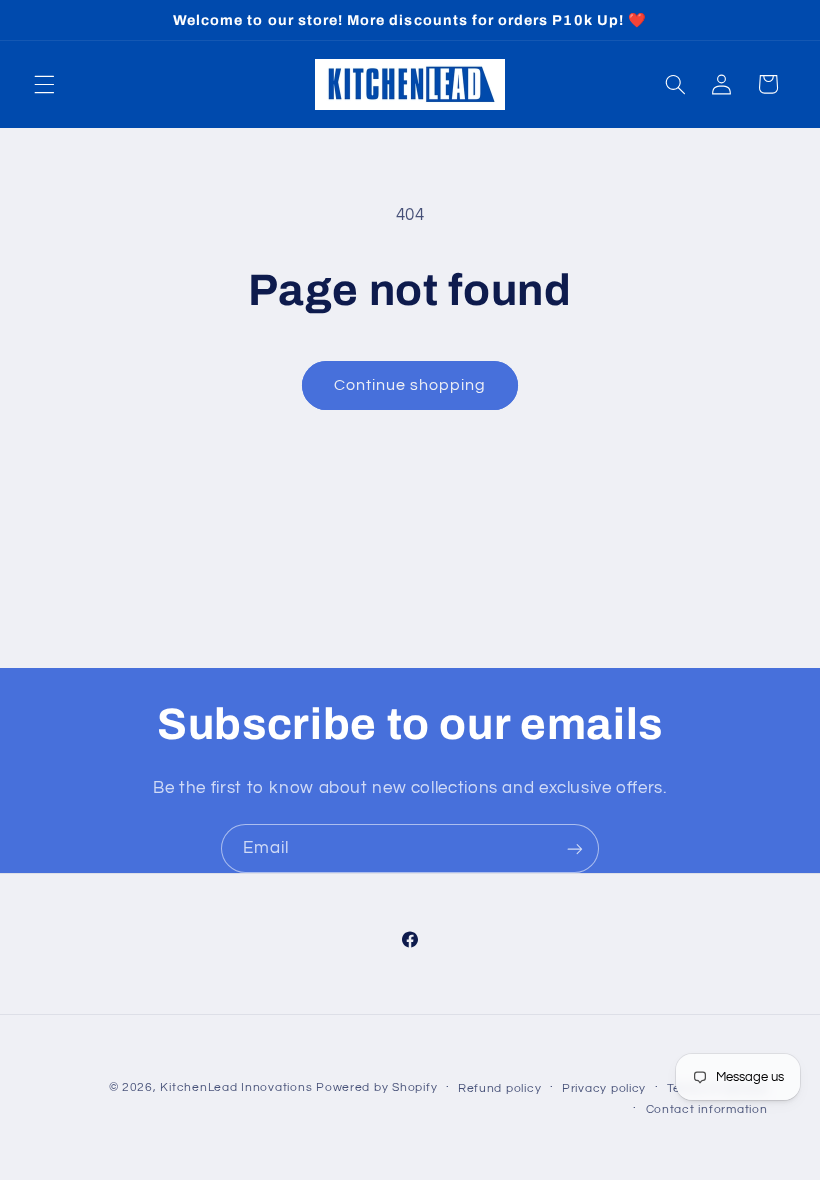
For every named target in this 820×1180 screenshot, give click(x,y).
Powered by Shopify (376, 1087)
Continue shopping (410, 385)
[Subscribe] (575, 848)
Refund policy (500, 1088)
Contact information (707, 1109)
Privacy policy (604, 1088)
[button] (44, 84)
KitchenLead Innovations (236, 1087)
